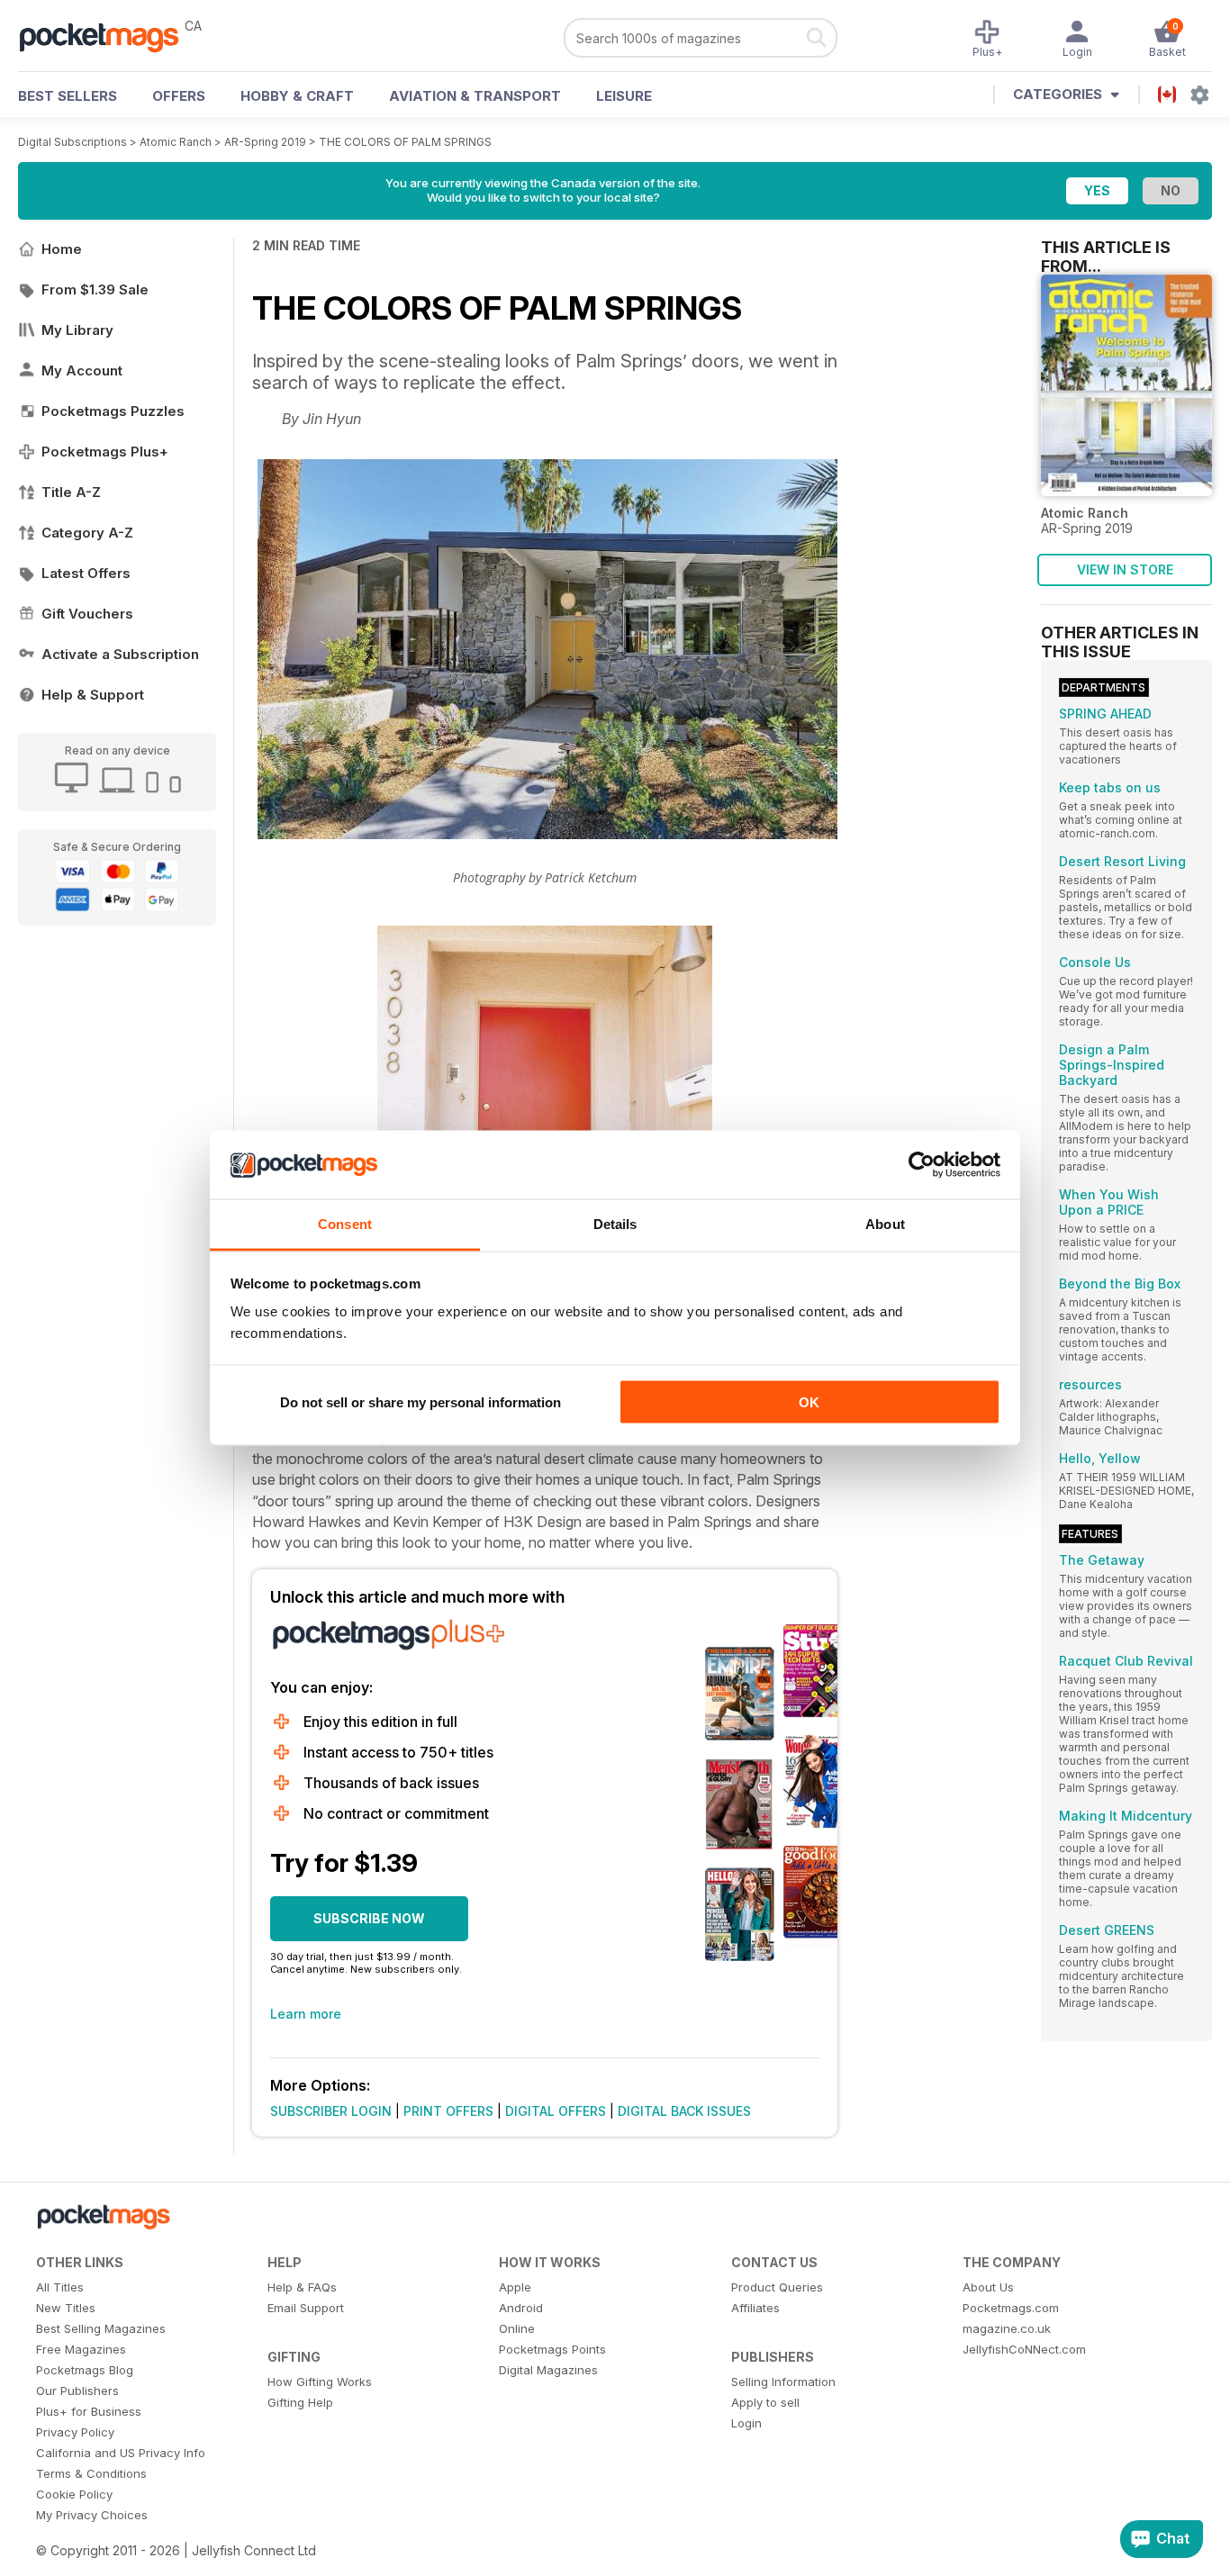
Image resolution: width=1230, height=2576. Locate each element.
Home (62, 249)
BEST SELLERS (68, 96)
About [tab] (885, 1224)
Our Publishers (77, 2391)
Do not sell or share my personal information (421, 1401)
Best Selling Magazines (101, 2328)
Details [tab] (615, 1224)
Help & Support (93, 695)
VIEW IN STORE (1125, 569)
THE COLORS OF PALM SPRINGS (405, 142)
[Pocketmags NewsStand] (108, 36)
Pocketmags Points (552, 2349)
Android (521, 2308)
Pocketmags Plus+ (105, 452)
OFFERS (179, 96)
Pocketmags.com (1011, 2308)
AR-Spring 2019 (265, 142)
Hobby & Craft (297, 96)
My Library (77, 330)
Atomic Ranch (176, 142)
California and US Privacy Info (121, 2453)
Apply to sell (765, 2402)
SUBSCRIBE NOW (369, 1918)
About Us (988, 2287)
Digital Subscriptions (72, 142)
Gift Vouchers (87, 614)
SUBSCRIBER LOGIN (331, 2111)
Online (517, 2328)
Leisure (624, 96)
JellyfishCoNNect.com (1024, 2349)
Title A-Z (71, 492)
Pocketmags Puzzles (113, 411)
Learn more (306, 2014)
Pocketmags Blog (85, 2370)
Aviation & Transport (475, 96)
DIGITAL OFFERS (556, 2111)
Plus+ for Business (89, 2411)
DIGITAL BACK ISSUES (684, 2111)
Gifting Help (300, 2402)
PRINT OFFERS (448, 2111)
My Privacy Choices (92, 2515)
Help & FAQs (302, 2287)
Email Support (306, 2308)
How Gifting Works (320, 2382)
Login (746, 2423)
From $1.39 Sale (95, 289)
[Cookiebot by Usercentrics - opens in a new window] (922, 1165)
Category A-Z (87, 533)
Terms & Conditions (91, 2473)
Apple (515, 2287)
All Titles (60, 2287)
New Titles (66, 2308)
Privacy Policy (75, 2432)
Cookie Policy (74, 2494)
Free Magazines (81, 2349)
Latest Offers (86, 573)
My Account (82, 371)
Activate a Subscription (120, 654)
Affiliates (755, 2308)
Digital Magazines (548, 2370)
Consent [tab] (345, 1224)
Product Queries (777, 2287)
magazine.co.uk (1007, 2328)
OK (809, 1401)
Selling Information (783, 2382)
